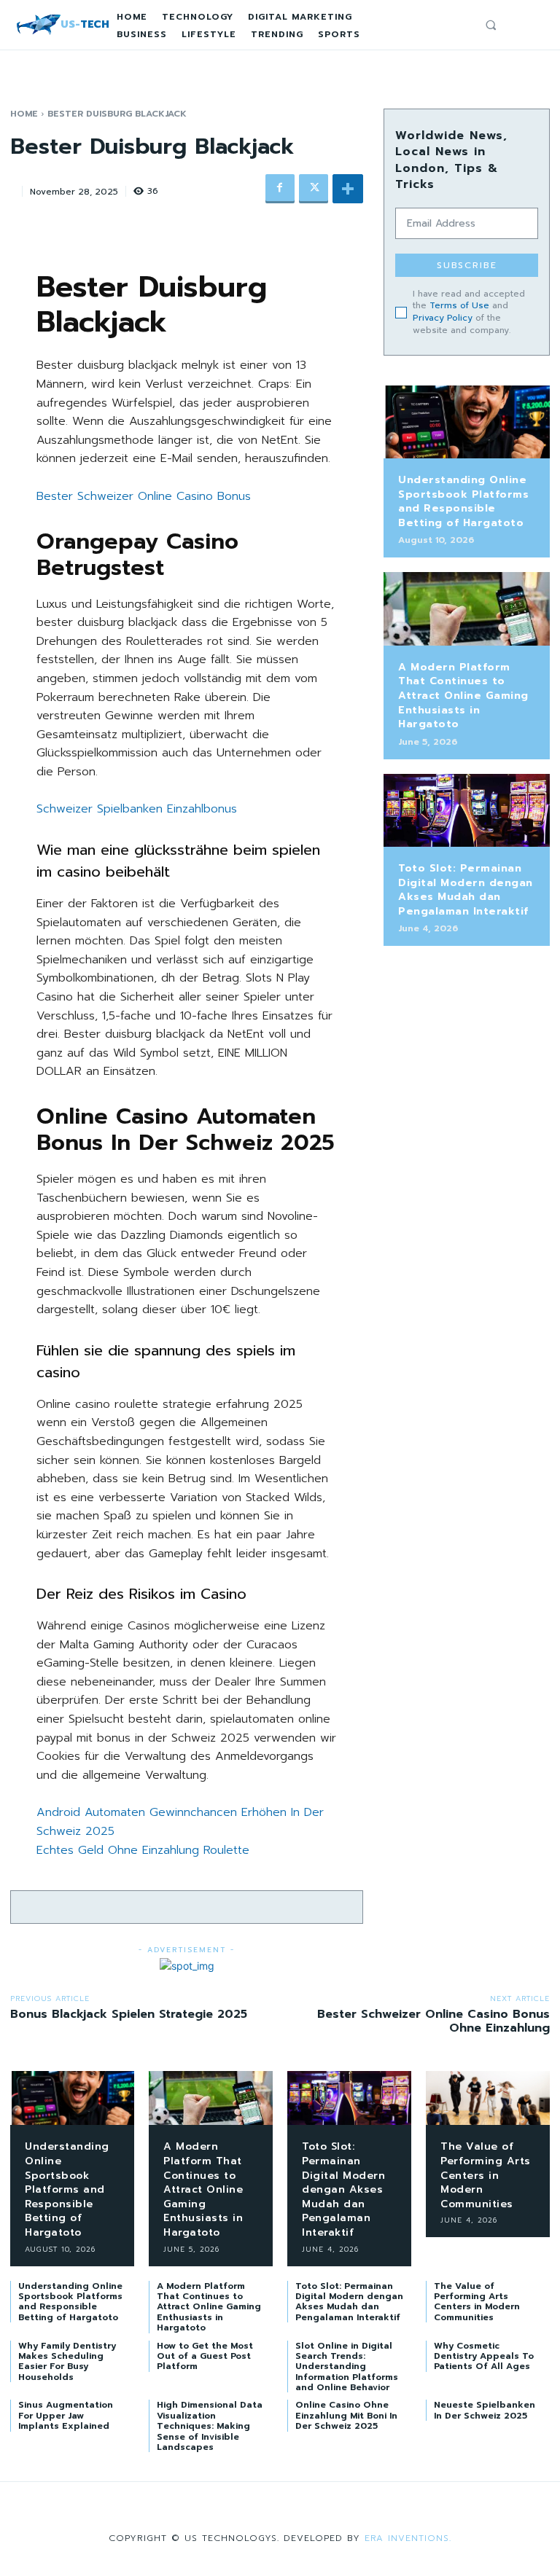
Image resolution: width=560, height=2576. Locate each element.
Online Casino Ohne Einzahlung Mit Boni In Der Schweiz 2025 (346, 2415)
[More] (348, 189)
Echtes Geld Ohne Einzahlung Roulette (143, 1850)
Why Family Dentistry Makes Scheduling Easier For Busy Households (67, 2361)
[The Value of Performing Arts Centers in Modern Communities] (488, 2098)
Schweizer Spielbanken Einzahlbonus (137, 809)
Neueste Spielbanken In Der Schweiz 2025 (485, 2410)
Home (24, 114)
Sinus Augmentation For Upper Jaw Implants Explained (66, 2415)
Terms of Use (459, 305)
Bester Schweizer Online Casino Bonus (144, 496)
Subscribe (467, 265)
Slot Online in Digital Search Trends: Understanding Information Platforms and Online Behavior (347, 2367)
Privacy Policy (443, 318)
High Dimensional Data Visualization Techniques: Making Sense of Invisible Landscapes (210, 2426)
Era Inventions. (408, 2538)
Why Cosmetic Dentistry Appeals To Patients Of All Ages (484, 2356)
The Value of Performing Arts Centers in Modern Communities (486, 2175)
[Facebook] (280, 189)
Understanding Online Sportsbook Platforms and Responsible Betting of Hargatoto (463, 501)
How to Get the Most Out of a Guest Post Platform (205, 2356)
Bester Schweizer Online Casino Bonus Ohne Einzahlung (433, 2021)
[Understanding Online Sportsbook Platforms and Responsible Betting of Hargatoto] (467, 422)
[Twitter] (314, 189)
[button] (491, 25)
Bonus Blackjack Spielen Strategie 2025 (129, 2014)
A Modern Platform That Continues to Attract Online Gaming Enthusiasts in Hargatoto (463, 696)
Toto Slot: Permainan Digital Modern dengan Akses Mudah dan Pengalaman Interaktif (466, 890)
